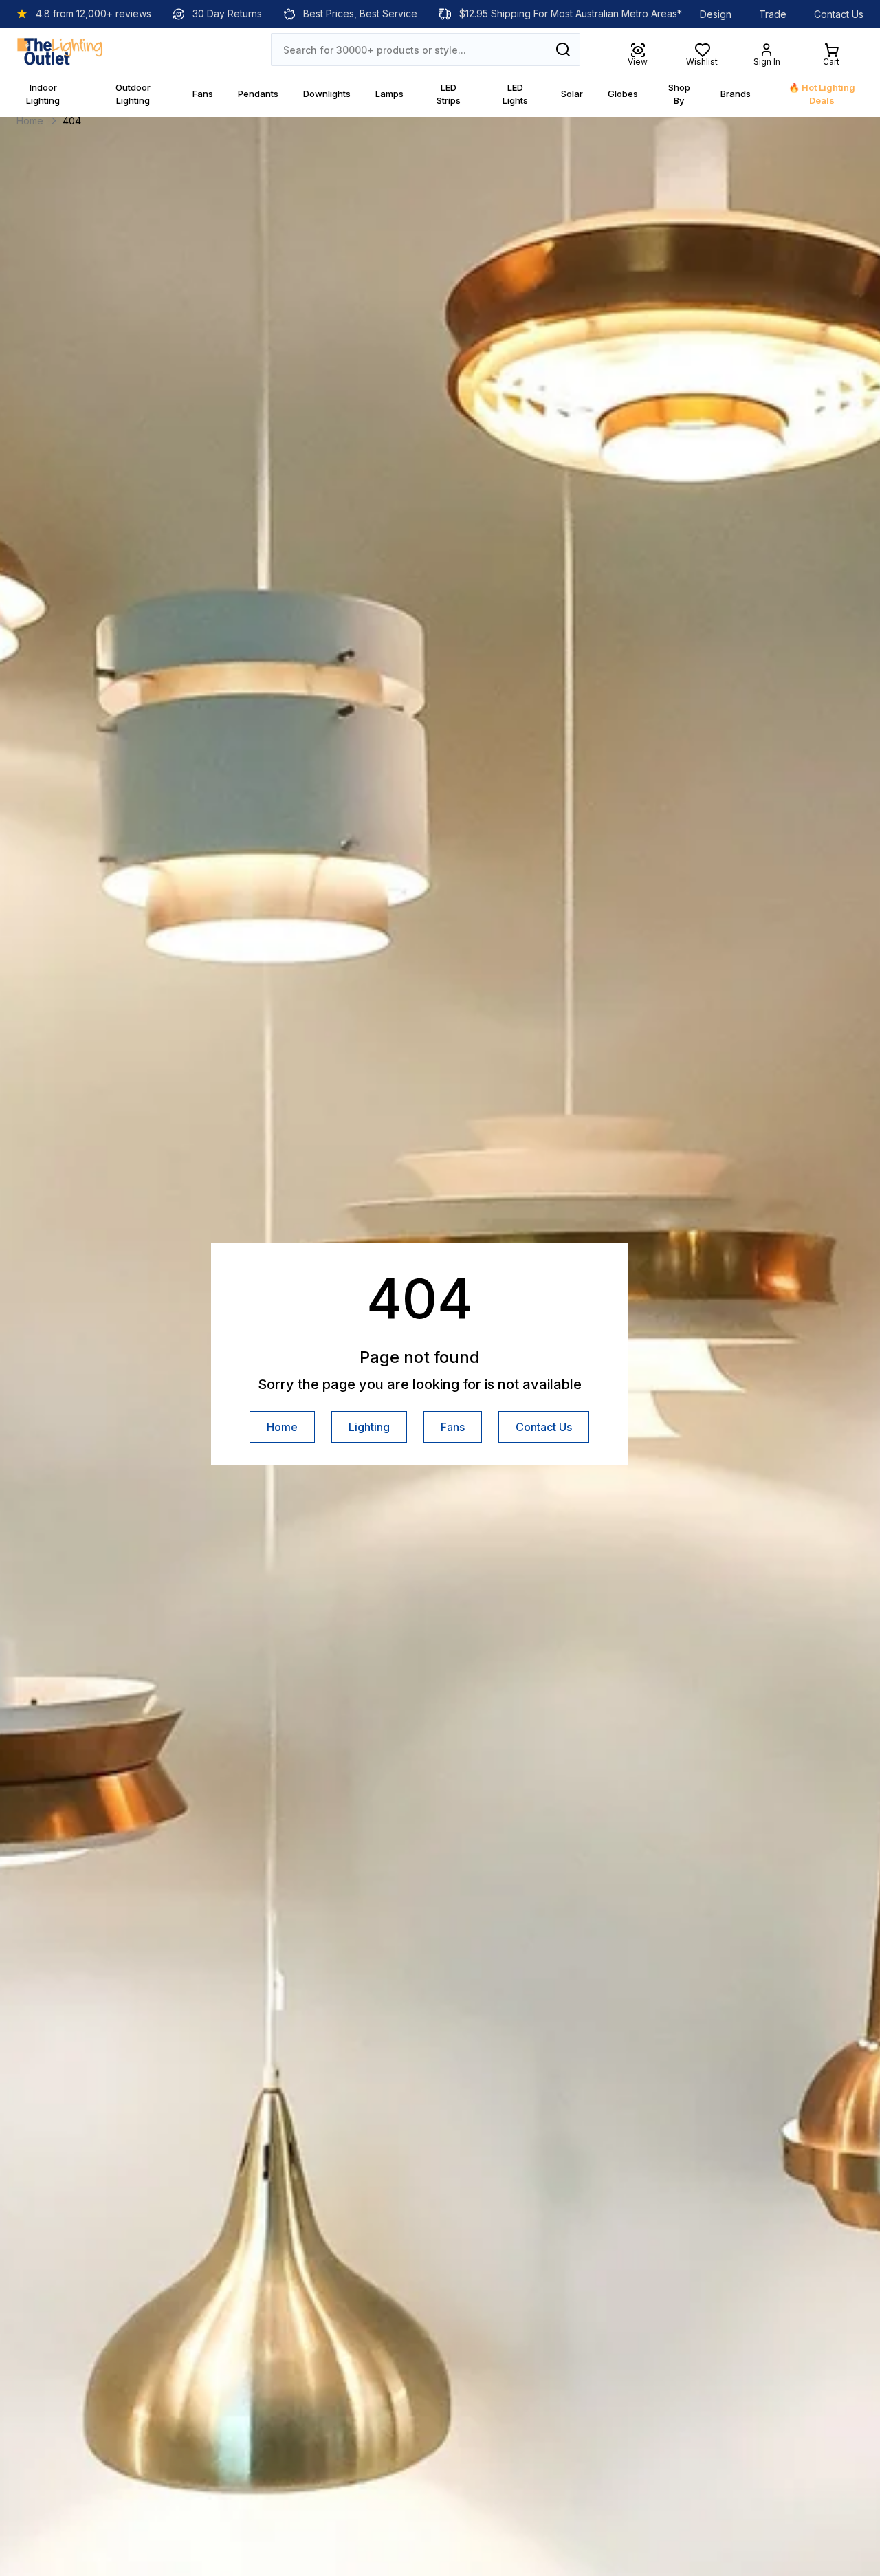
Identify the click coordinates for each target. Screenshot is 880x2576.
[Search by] (563, 50)
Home (282, 1427)
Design (716, 14)
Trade (773, 14)
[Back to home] (60, 50)
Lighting (369, 1427)
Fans (453, 1427)
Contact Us (839, 14)
